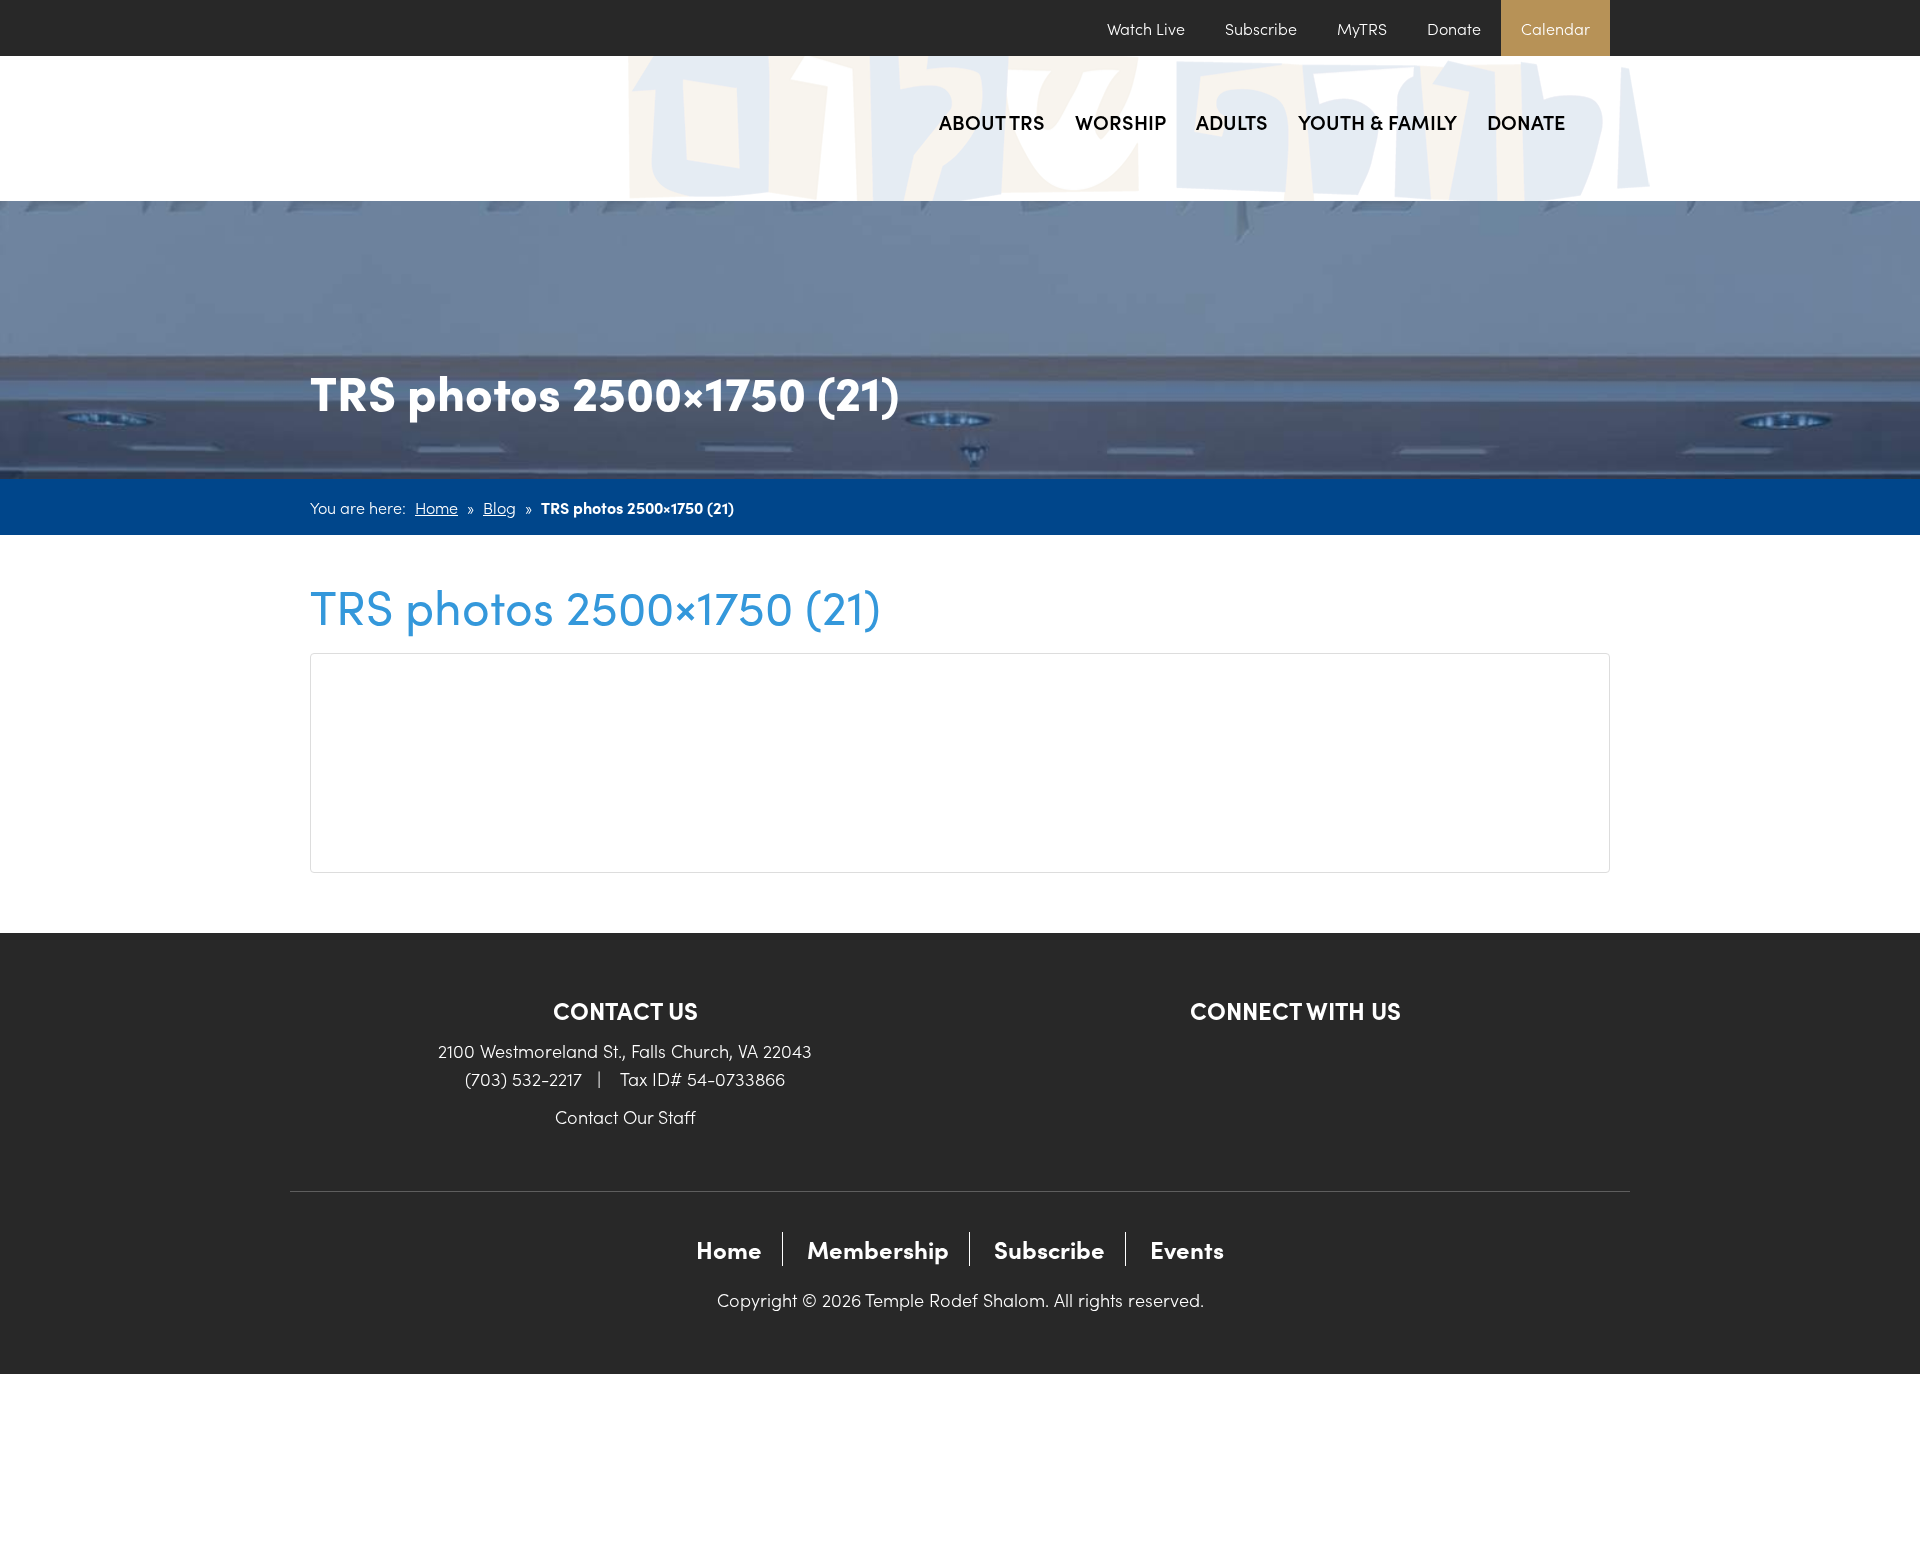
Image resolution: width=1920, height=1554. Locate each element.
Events (1187, 1248)
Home (436, 507)
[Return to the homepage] (457, 128)
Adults (1232, 121)
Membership (878, 1248)
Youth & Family (1377, 121)
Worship (1120, 121)
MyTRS (1362, 28)
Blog (499, 507)
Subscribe (1261, 28)
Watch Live (1146, 28)
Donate (1454, 28)
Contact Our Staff (625, 1116)
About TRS (992, 121)
